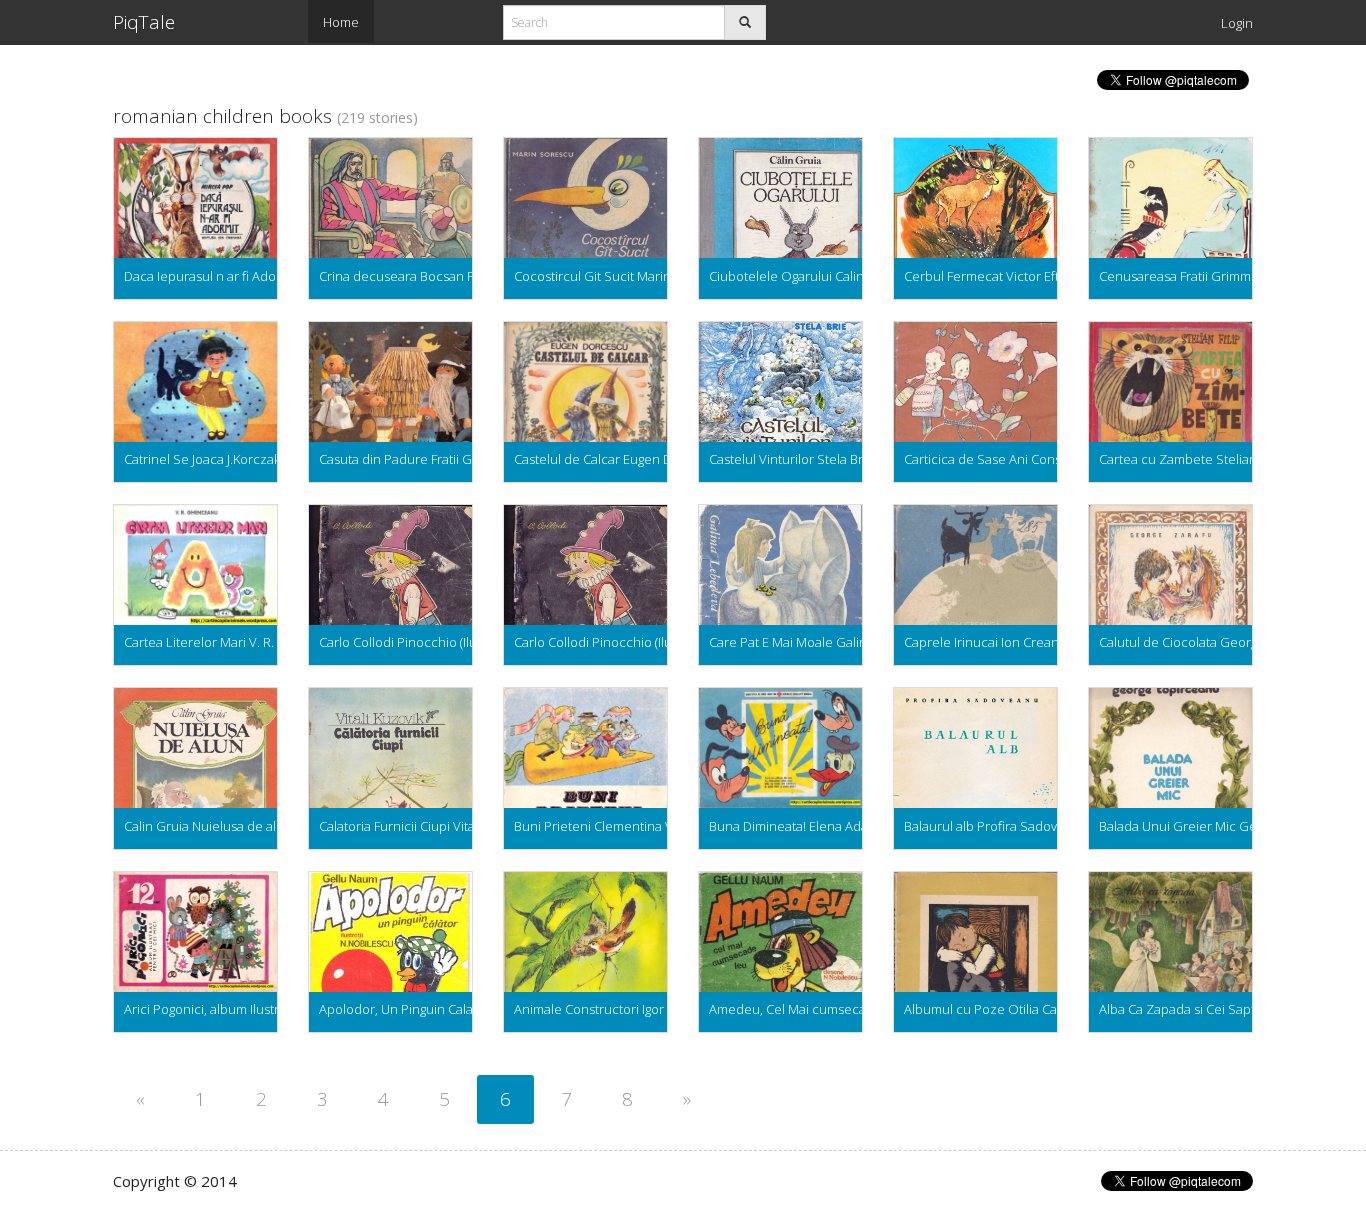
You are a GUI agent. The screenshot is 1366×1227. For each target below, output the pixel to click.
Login (1237, 23)
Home (341, 22)
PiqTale (144, 22)
